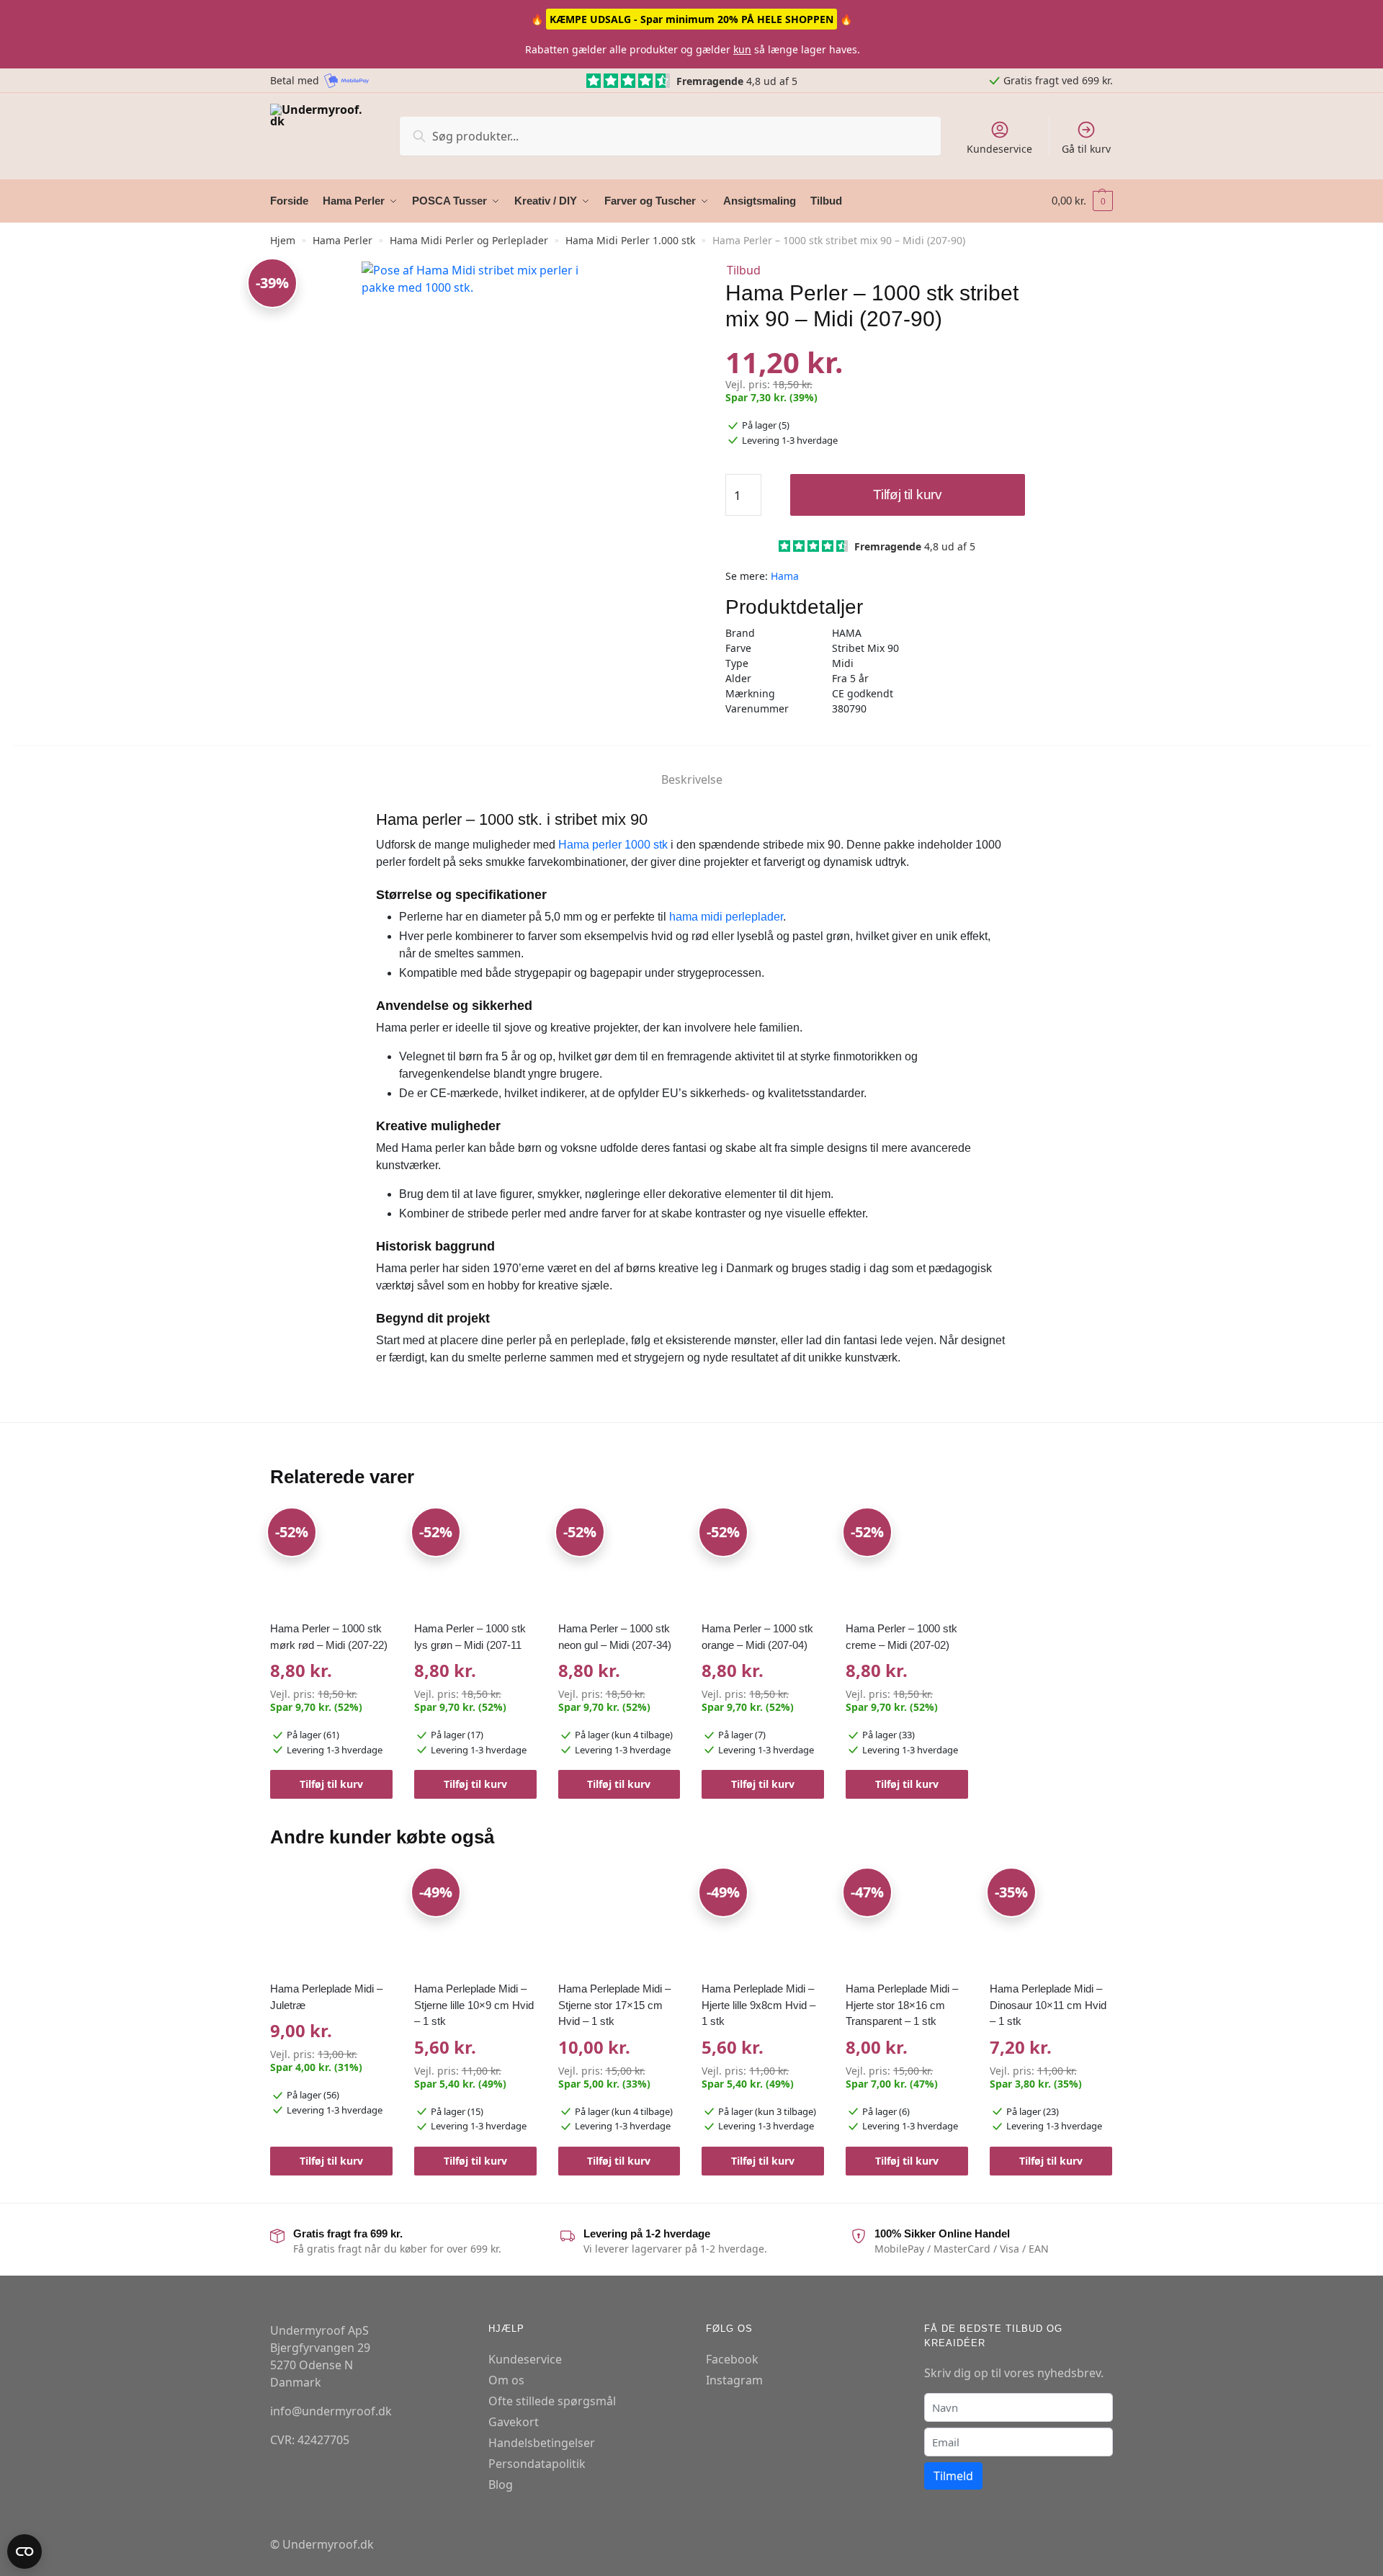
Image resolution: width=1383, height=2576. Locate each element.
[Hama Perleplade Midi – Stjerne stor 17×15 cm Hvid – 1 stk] (619, 1921)
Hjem (283, 240)
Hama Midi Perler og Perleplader (469, 240)
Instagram (734, 2380)
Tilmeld (953, 2476)
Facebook (732, 2359)
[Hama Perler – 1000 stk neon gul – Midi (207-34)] (619, 1561)
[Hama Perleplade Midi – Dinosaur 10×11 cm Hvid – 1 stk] (1051, 1921)
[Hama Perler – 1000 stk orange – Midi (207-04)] (763, 1561)
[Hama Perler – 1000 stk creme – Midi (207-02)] (907, 1561)
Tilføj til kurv (908, 495)
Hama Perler (343, 240)
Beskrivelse (692, 779)
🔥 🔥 (691, 19)
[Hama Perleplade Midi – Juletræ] (331, 1921)
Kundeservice (999, 149)
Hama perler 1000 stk (613, 845)
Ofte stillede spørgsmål (552, 2401)
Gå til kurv (1086, 149)
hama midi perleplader (726, 917)
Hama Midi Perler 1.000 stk (630, 240)
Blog (501, 2485)
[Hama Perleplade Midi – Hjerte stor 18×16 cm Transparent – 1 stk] (907, 1921)
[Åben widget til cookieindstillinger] (24, 2552)
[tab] (692, 768)
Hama (785, 576)
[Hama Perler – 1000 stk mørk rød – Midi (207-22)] (331, 1561)
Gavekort (514, 2422)
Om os (506, 2380)
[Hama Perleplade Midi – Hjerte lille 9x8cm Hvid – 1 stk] (763, 1921)
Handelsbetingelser (542, 2443)
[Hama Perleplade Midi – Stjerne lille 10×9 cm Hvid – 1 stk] (475, 1921)
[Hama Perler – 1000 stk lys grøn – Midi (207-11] (475, 1561)
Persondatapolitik (537, 2464)
